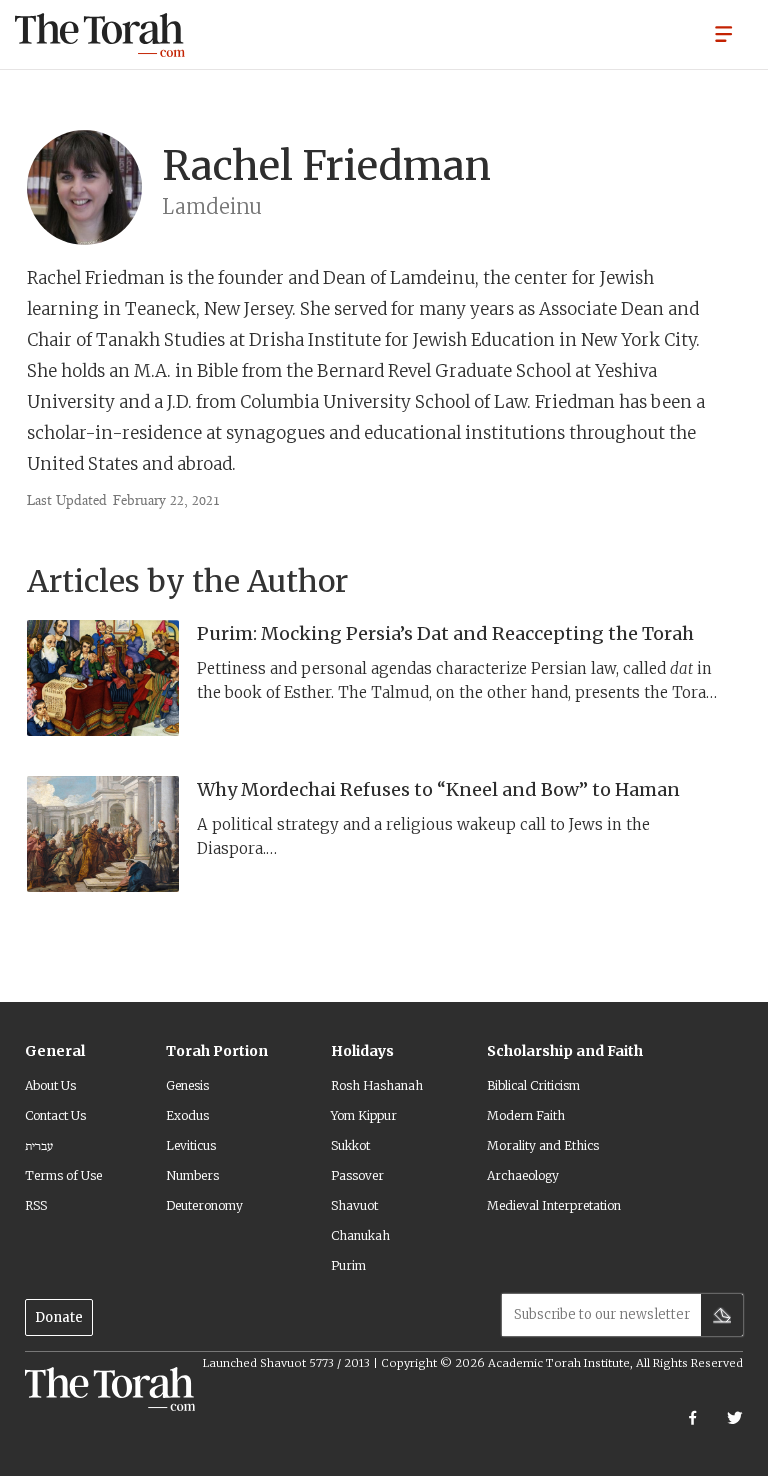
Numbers (192, 1175)
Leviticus (191, 1145)
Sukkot (350, 1145)
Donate (59, 1317)
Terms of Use (63, 1175)
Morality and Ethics (543, 1145)
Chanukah (360, 1235)
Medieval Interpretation (554, 1205)
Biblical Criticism (533, 1085)
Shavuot (354, 1205)
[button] (724, 33)
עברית (39, 1145)
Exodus (187, 1115)
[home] (100, 35)
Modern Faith (526, 1115)
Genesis (187, 1085)
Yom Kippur (364, 1115)
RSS (36, 1205)
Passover (357, 1175)
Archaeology (523, 1175)
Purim (348, 1265)
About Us (50, 1085)
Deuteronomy (204, 1205)
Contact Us (55, 1115)
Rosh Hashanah (377, 1085)
